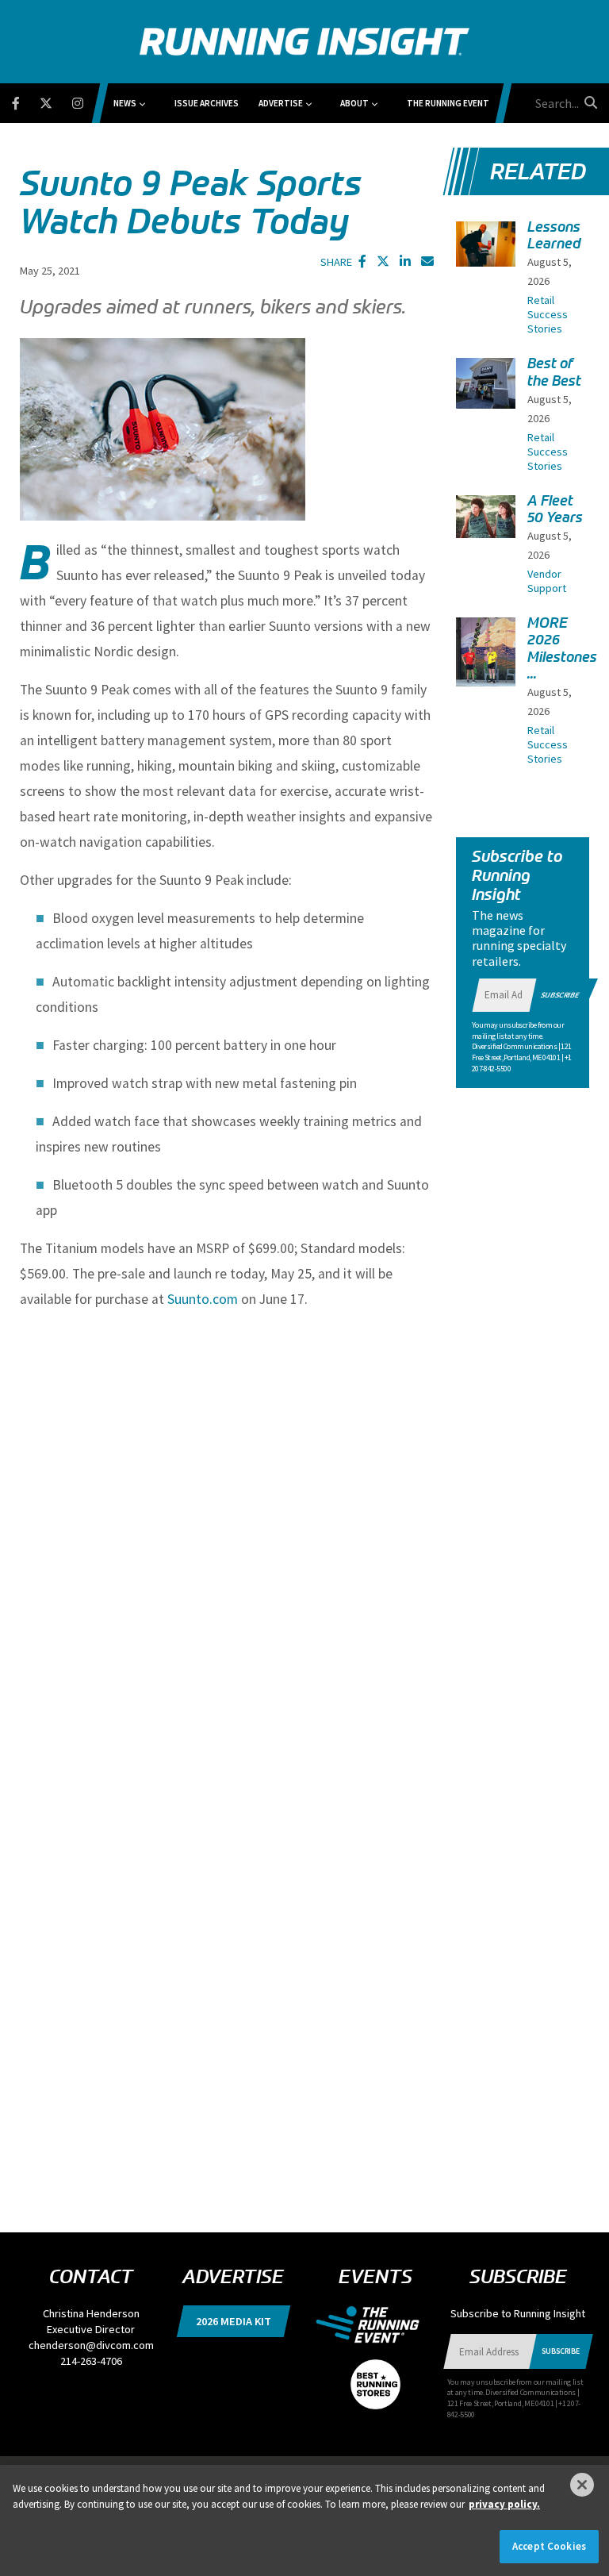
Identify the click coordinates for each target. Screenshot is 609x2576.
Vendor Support (547, 581)
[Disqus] (227, 1561)
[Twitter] (56, 100)
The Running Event (448, 103)
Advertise (281, 103)
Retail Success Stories (548, 314)
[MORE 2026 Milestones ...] (486, 657)
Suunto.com (203, 1299)
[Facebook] (26, 100)
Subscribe (560, 995)
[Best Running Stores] (375, 2375)
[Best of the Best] (486, 383)
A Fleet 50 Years (555, 509)
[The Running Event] (375, 2323)
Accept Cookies (549, 2546)
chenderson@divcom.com (91, 2345)
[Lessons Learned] (486, 244)
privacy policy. (504, 2504)
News (125, 103)
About (354, 103)
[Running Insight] (304, 42)
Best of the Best (554, 372)
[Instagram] (88, 100)
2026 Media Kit (234, 2321)
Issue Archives (207, 103)
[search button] (588, 102)
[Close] (582, 2485)
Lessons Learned (554, 235)
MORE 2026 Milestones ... (562, 648)
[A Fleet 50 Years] (486, 517)
